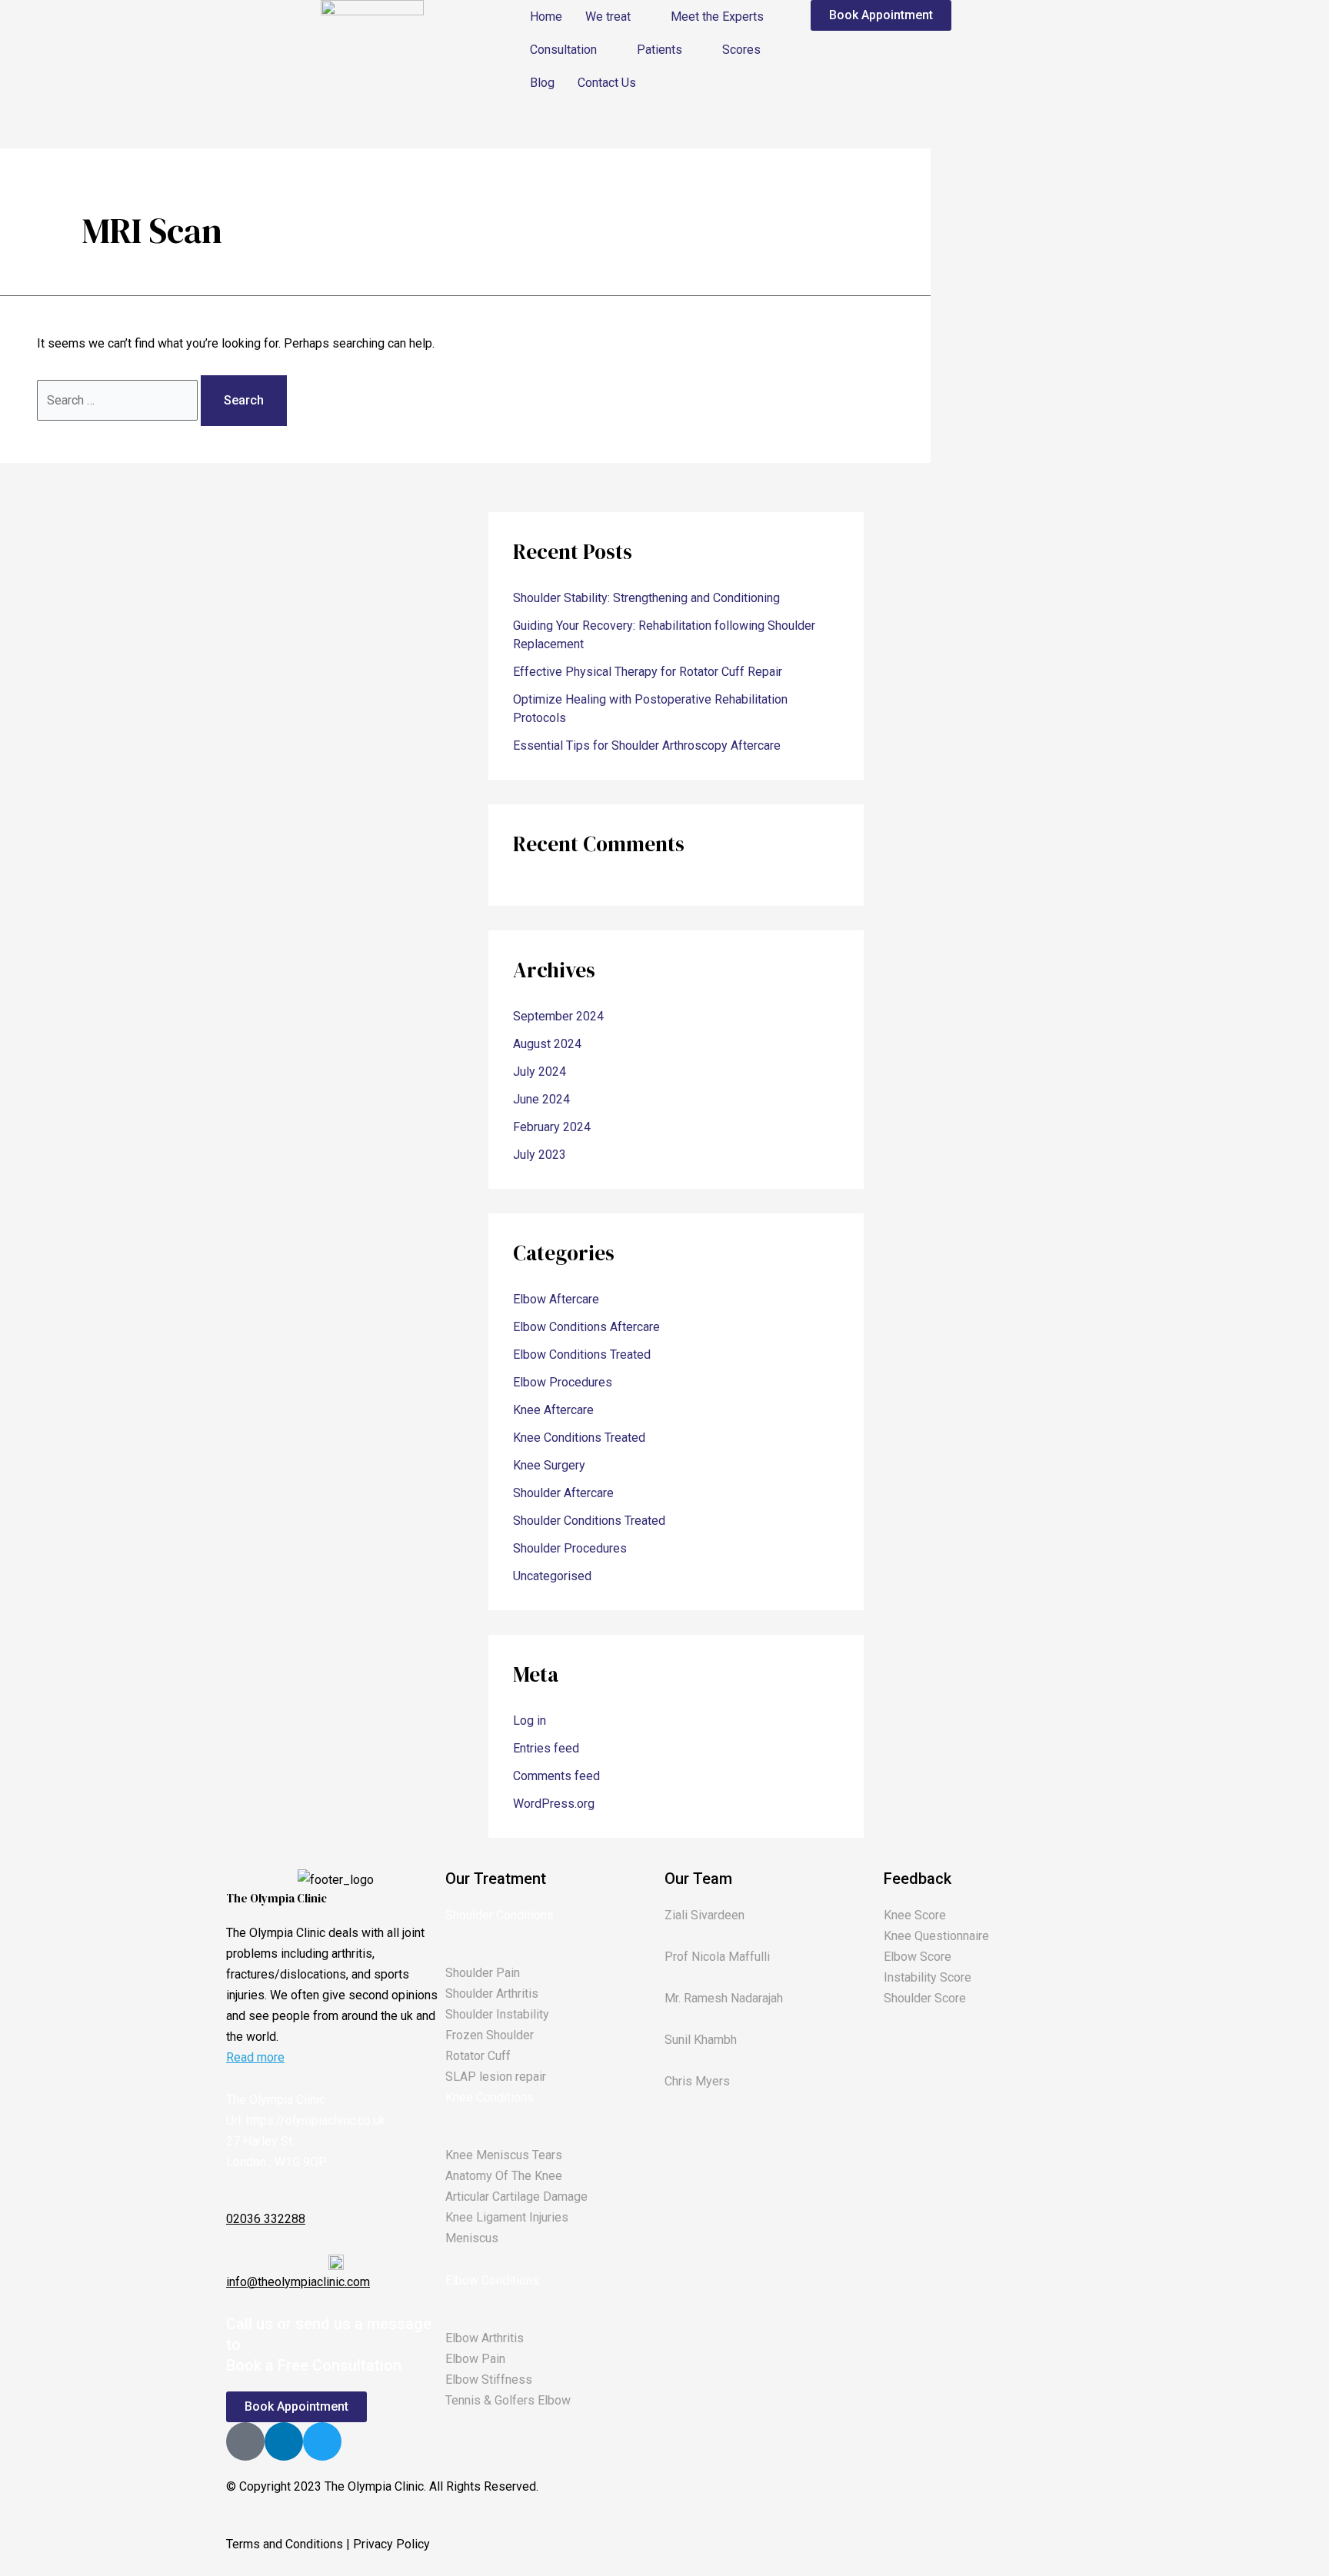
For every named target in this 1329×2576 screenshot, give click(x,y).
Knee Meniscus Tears (504, 2155)
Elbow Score (918, 1957)
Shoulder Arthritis (492, 1994)
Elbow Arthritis (485, 2338)
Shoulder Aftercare (563, 1493)
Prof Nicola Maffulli (717, 1957)
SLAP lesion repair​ (496, 2077)
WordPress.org (554, 1804)
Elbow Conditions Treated (582, 1355)
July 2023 (540, 1155)
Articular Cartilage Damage (516, 2197)
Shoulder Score (925, 1998)
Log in (530, 1721)
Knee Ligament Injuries (507, 2217)
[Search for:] (119, 400)
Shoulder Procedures (570, 1548)
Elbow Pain (475, 2359)
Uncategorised (552, 1576)
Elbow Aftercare (556, 1299)
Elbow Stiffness (489, 2380)
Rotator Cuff (478, 2056)
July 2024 (540, 1072)
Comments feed (556, 1776)
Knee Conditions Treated (579, 1438)
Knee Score (915, 1915)
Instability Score (928, 1977)
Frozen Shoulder (490, 2035)
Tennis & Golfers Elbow (508, 2400)
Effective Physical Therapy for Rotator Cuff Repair (648, 672)
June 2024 (541, 1099)
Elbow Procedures (563, 1382)
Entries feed (546, 1748)
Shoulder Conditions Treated (589, 1521)
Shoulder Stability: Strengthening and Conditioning (646, 598)
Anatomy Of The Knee (504, 2176)
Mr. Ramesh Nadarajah (724, 1998)
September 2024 (558, 1016)
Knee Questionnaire (936, 1936)
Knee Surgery (549, 1465)
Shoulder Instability (497, 2014)
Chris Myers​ (697, 2081)
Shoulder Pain (483, 1973)
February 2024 (552, 1127)
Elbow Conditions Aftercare (586, 1327)
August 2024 (547, 1044)
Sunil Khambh (701, 2040)
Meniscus (472, 2238)
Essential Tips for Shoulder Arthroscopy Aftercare (647, 746)
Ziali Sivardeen (704, 1915)
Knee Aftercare (553, 1410)
